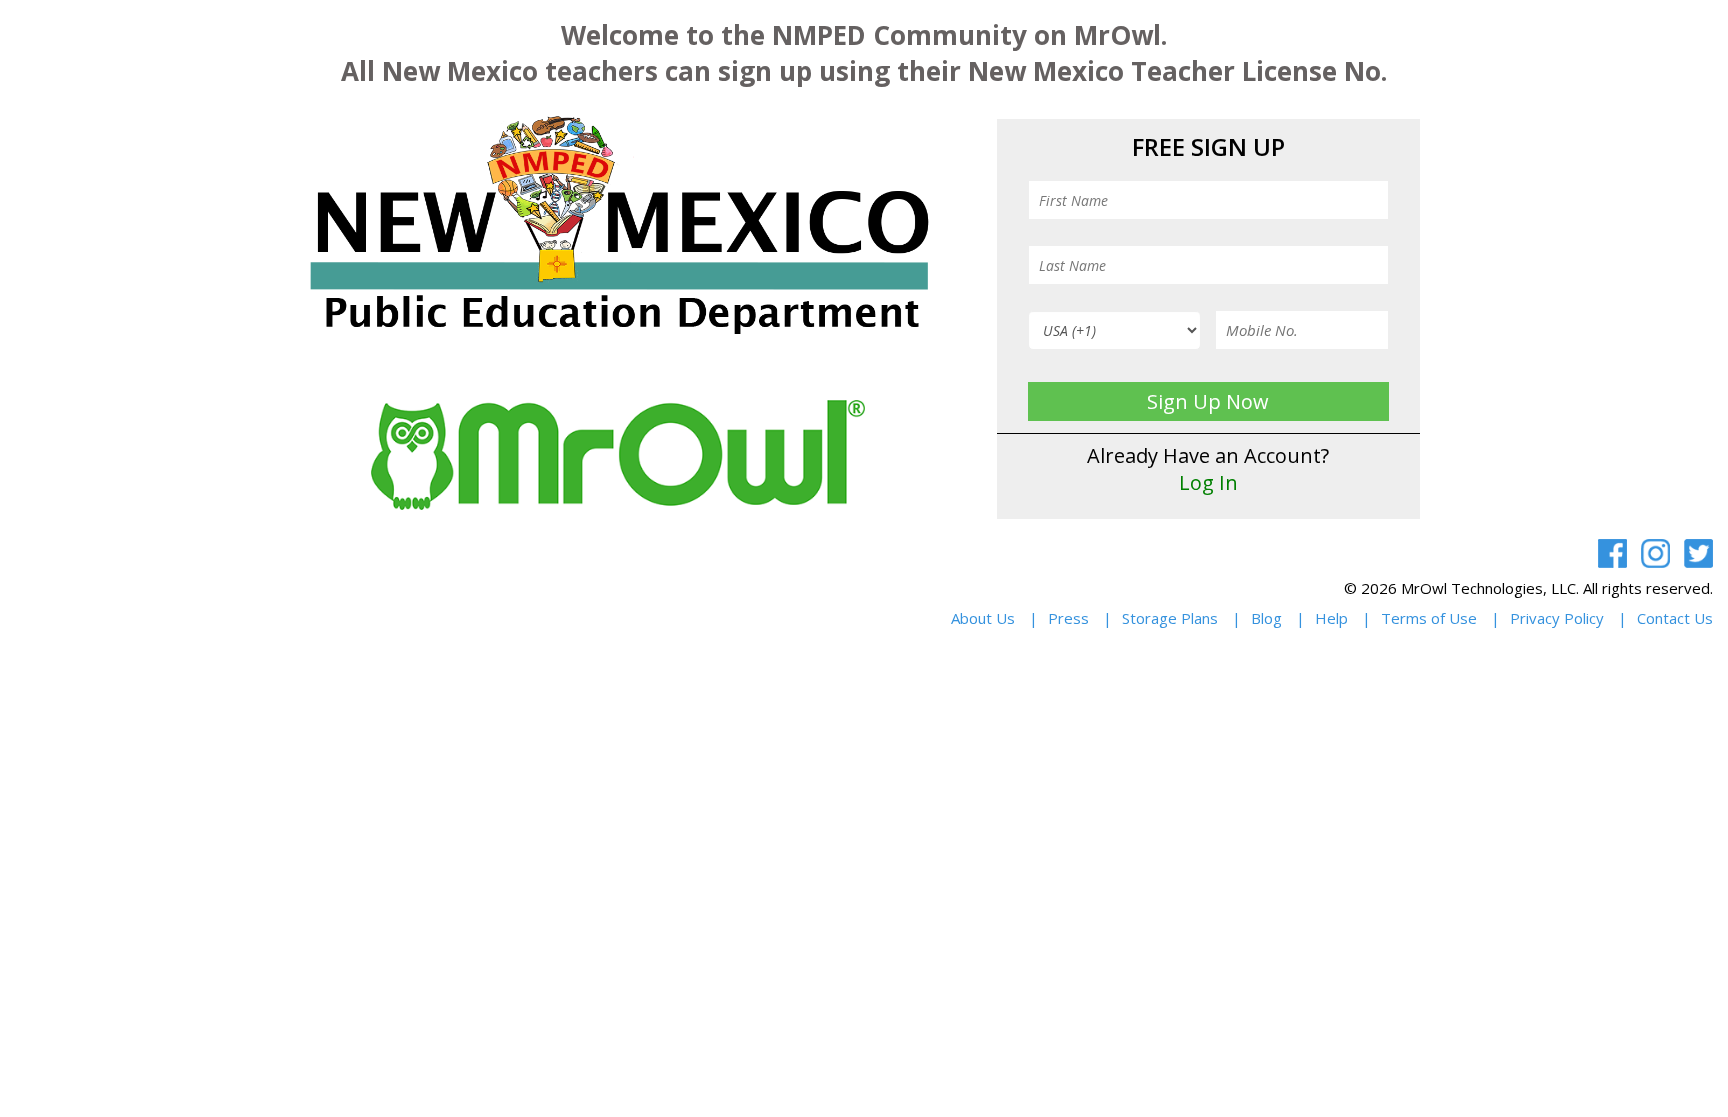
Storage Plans (1170, 618)
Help (1331, 618)
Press (1068, 618)
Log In (1208, 482)
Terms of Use (1429, 618)
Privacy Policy (1557, 618)
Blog (1266, 618)
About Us (983, 618)
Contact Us (1675, 618)
